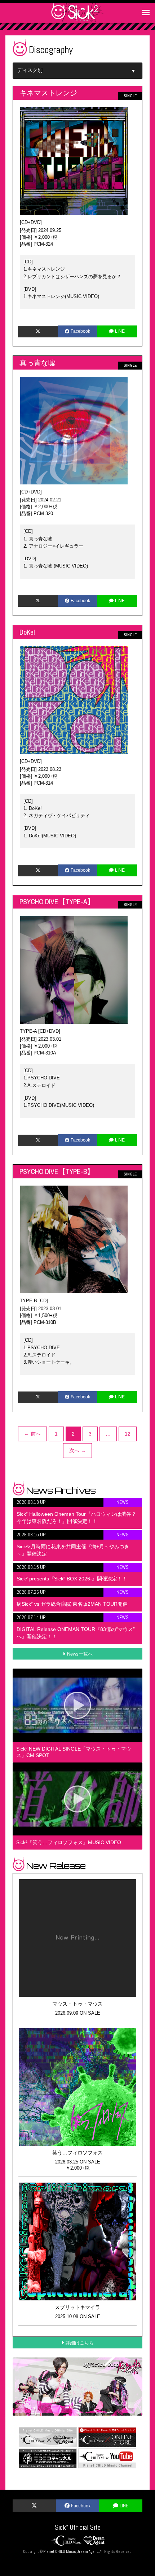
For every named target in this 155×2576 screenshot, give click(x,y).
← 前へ (32, 1434)
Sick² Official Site (78, 2527)
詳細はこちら (80, 2343)
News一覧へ (80, 1654)
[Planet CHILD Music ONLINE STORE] (107, 2437)
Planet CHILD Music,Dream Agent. (71, 2552)
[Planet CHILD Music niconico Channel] (48, 2458)
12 (128, 1434)
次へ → (77, 1450)
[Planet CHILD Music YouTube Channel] (107, 2458)
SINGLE (130, 96)
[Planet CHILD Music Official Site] (48, 2437)
